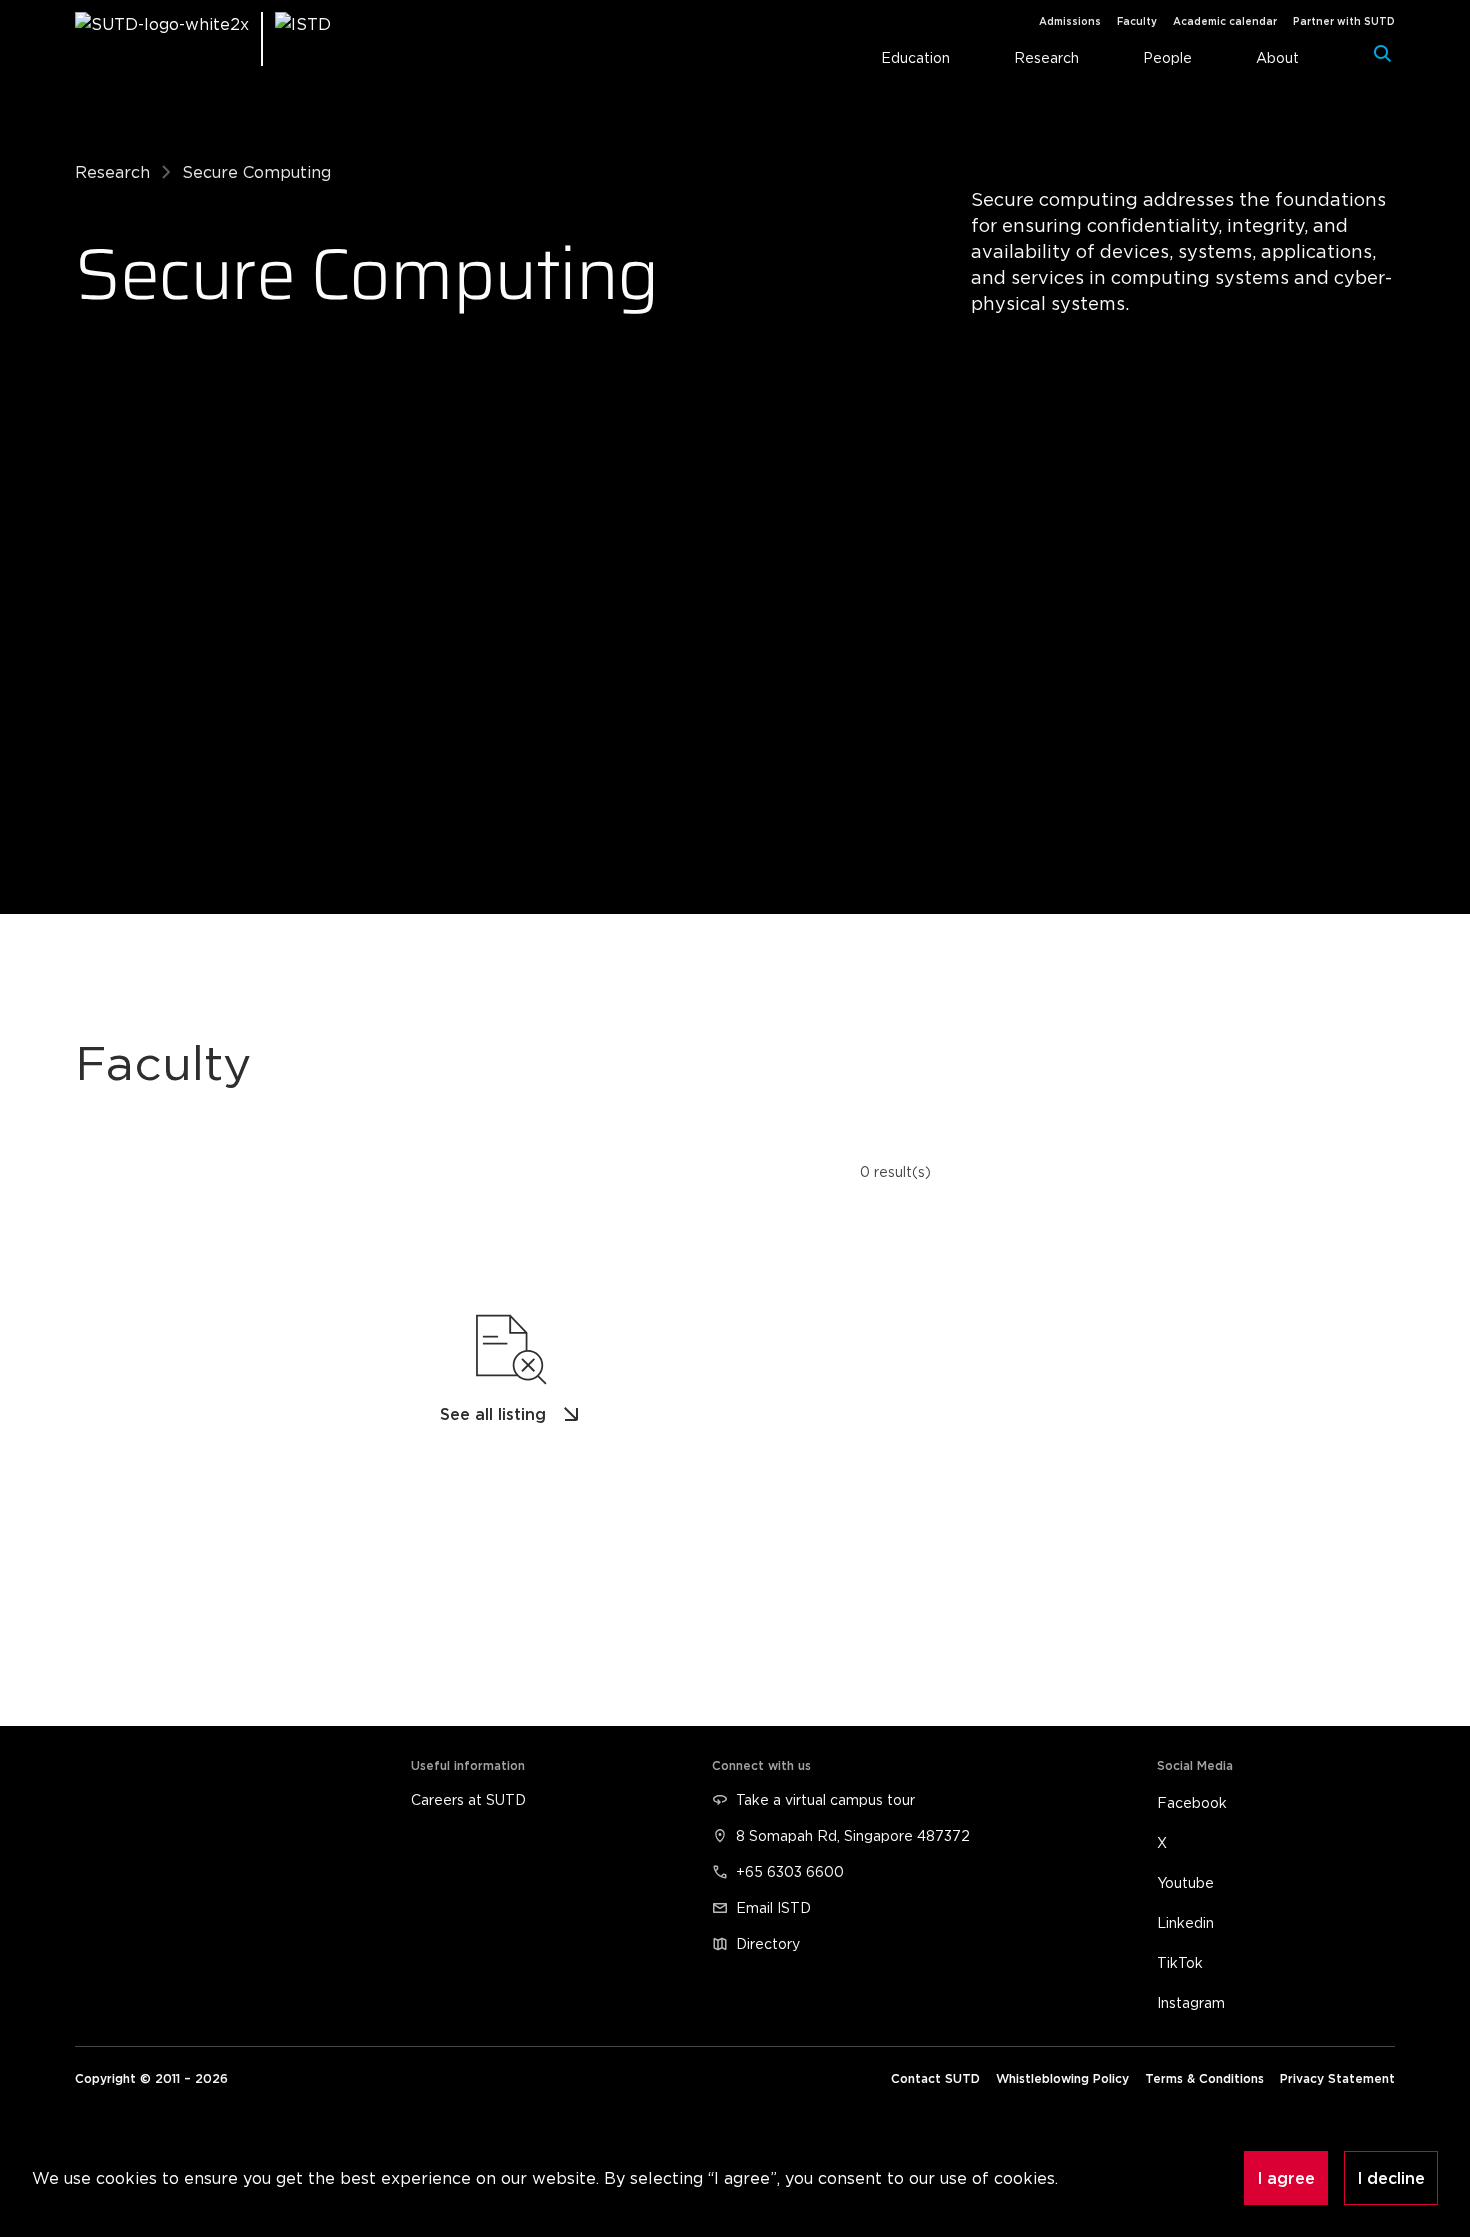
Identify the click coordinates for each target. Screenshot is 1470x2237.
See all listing (493, 1414)
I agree (1286, 2178)
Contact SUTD (935, 2078)
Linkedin (1185, 1922)
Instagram (1191, 2002)
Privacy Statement (1337, 2078)
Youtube (1185, 1882)
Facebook (1192, 1802)
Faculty (1137, 21)
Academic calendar (1225, 21)
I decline (1391, 2178)
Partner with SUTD (1344, 21)
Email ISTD (773, 1907)
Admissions (1070, 21)
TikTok (1180, 1962)
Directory (768, 1943)
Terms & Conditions (1204, 2078)
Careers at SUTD (468, 1799)
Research (112, 172)
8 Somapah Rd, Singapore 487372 (853, 1835)
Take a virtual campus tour (825, 1799)
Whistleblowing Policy (1062, 2078)
